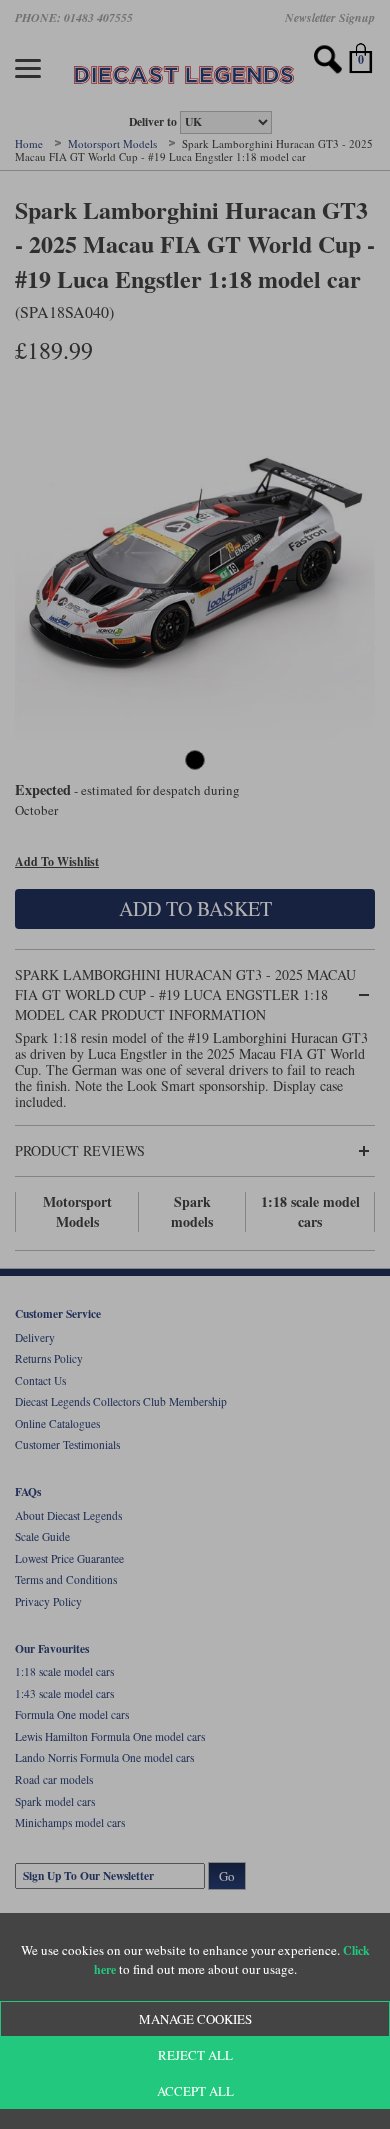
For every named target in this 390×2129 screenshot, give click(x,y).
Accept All (195, 2091)
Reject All (195, 2055)
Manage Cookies (195, 2019)
